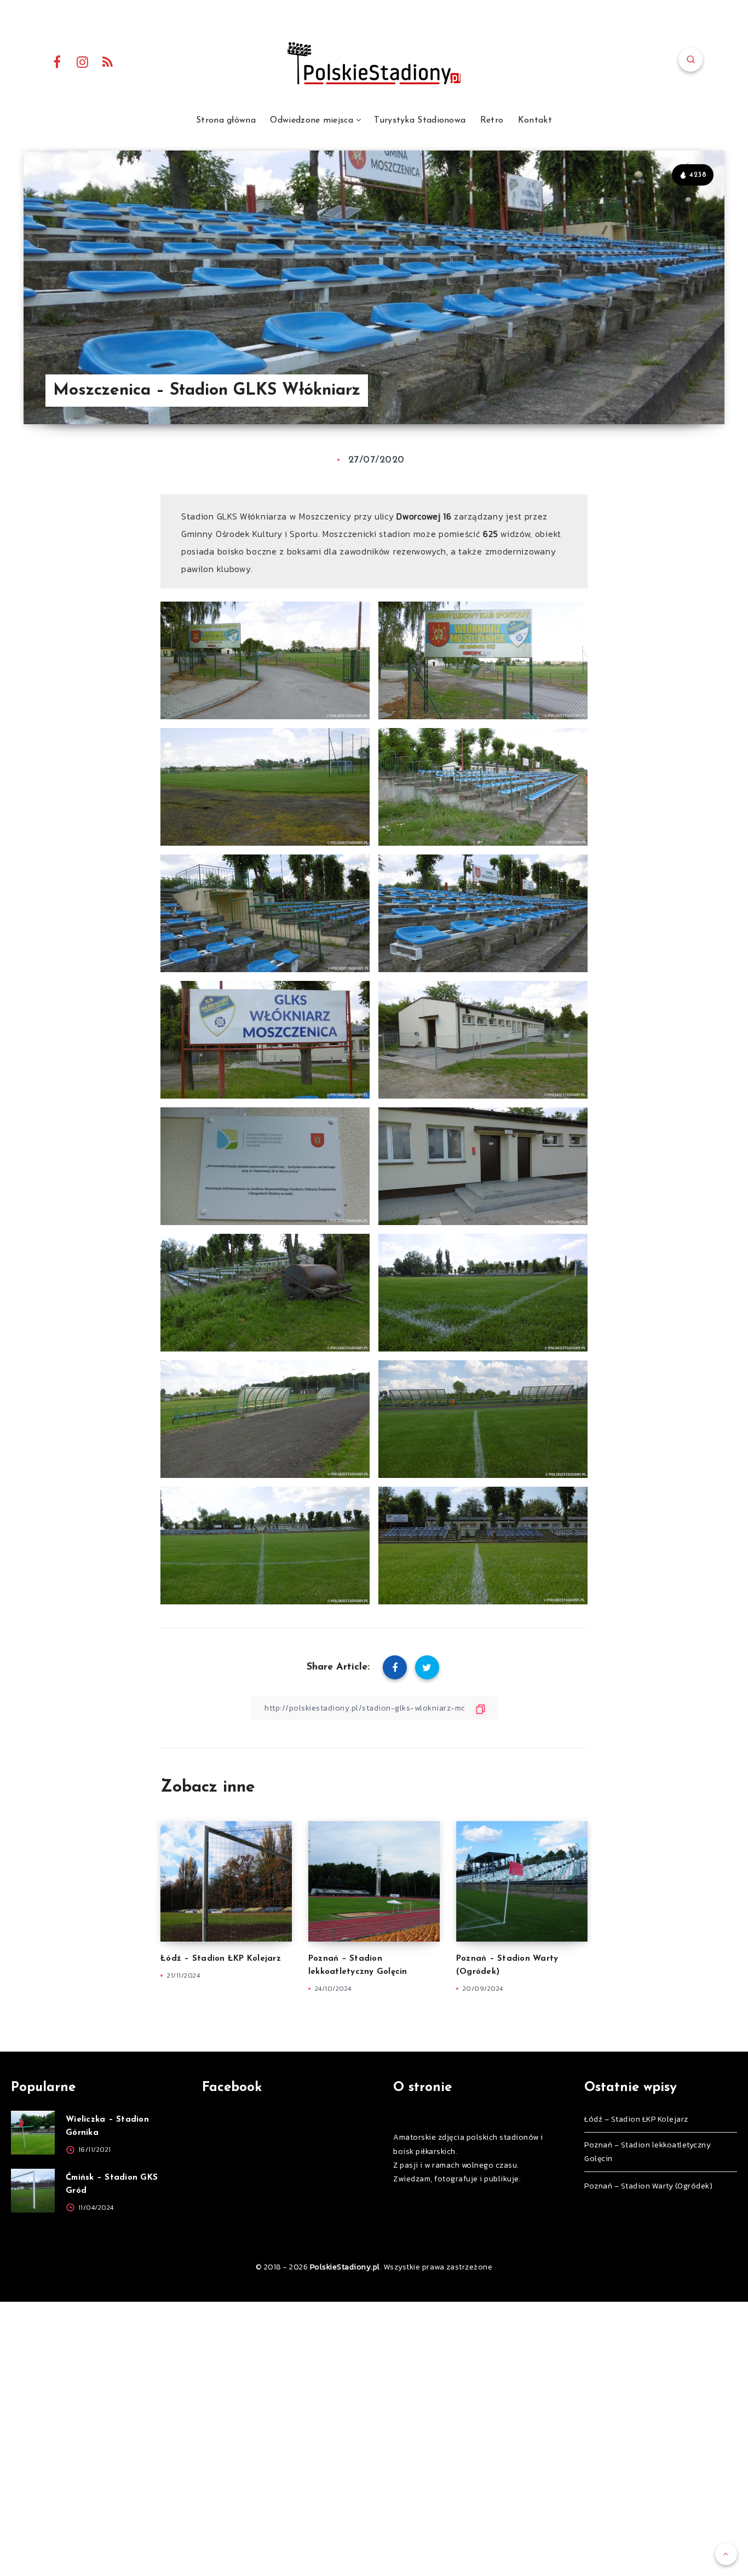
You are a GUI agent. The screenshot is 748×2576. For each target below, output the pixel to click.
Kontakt (535, 120)
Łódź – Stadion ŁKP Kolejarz (221, 1959)
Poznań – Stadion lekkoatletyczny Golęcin (648, 2152)
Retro (492, 120)
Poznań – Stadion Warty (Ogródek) (648, 2186)
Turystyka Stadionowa (420, 120)
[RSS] (108, 61)
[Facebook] (57, 61)
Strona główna (226, 120)
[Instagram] (83, 61)
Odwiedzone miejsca (311, 120)
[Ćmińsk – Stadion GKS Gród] (33, 2191)
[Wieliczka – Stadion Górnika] (33, 2133)
